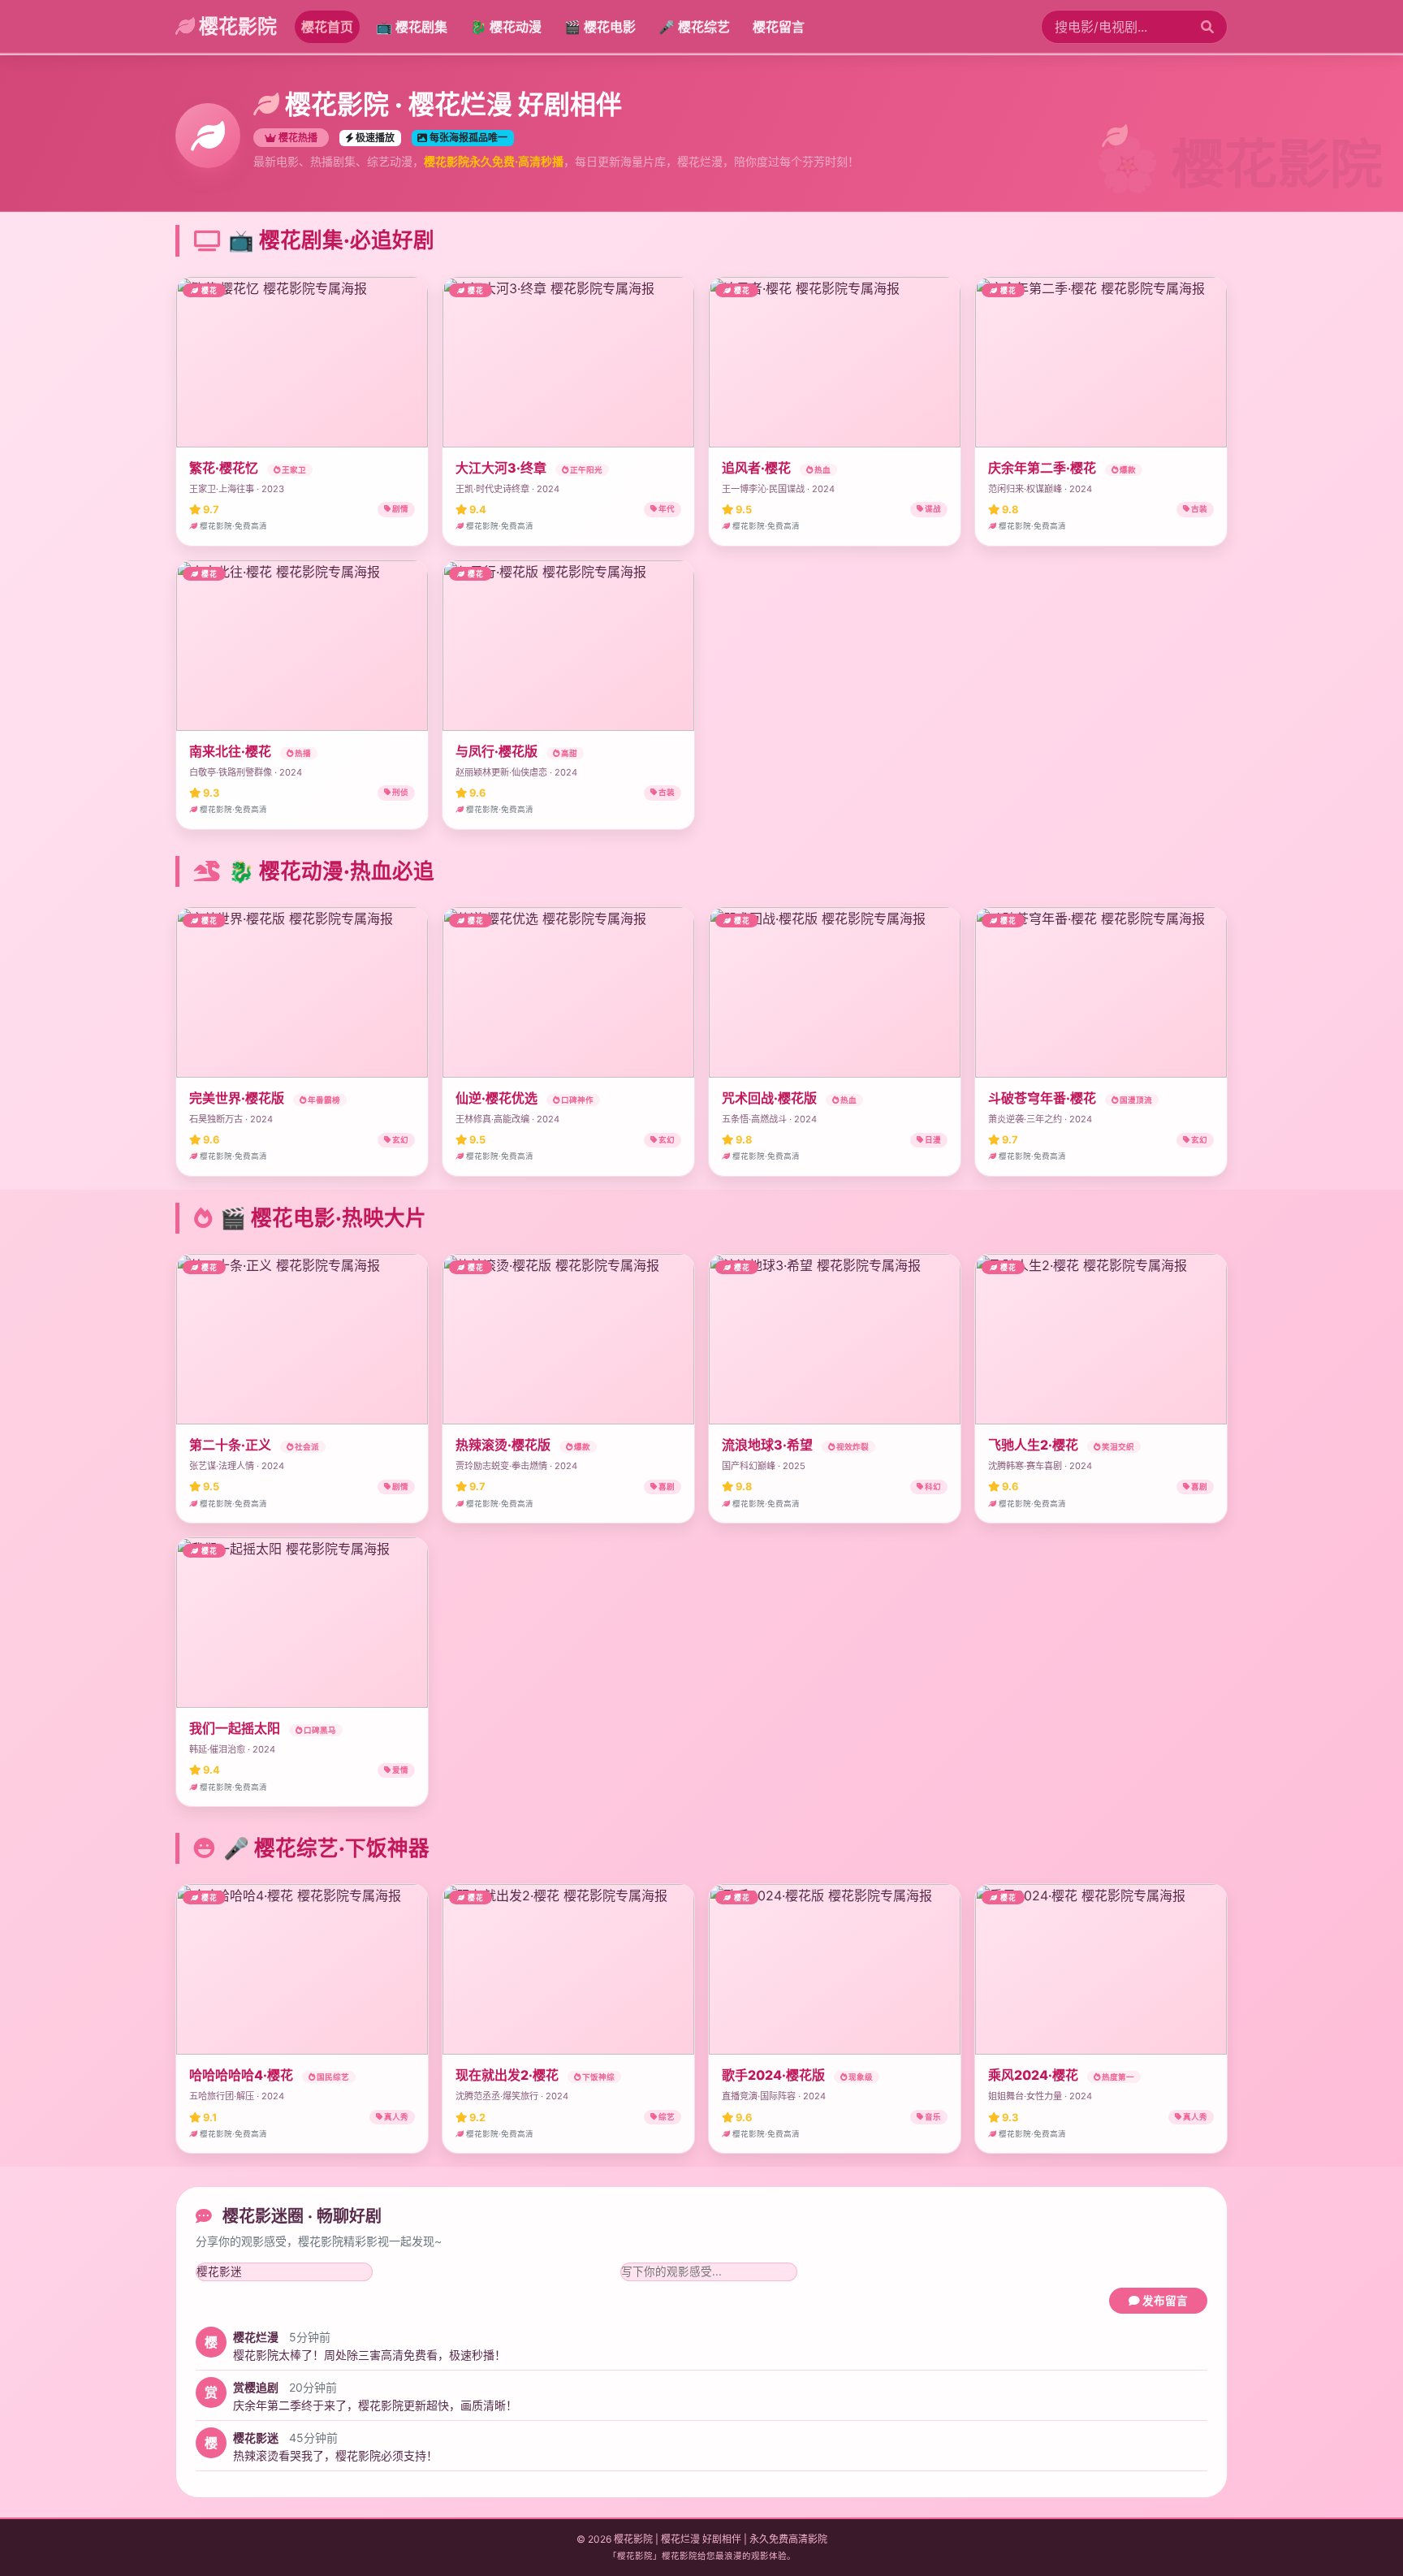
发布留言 (1164, 2301)
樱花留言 (779, 27)
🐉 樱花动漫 (506, 27)
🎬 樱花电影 (600, 27)
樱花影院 (236, 26)
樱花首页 (327, 27)
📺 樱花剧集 (412, 27)
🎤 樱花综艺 (694, 27)
